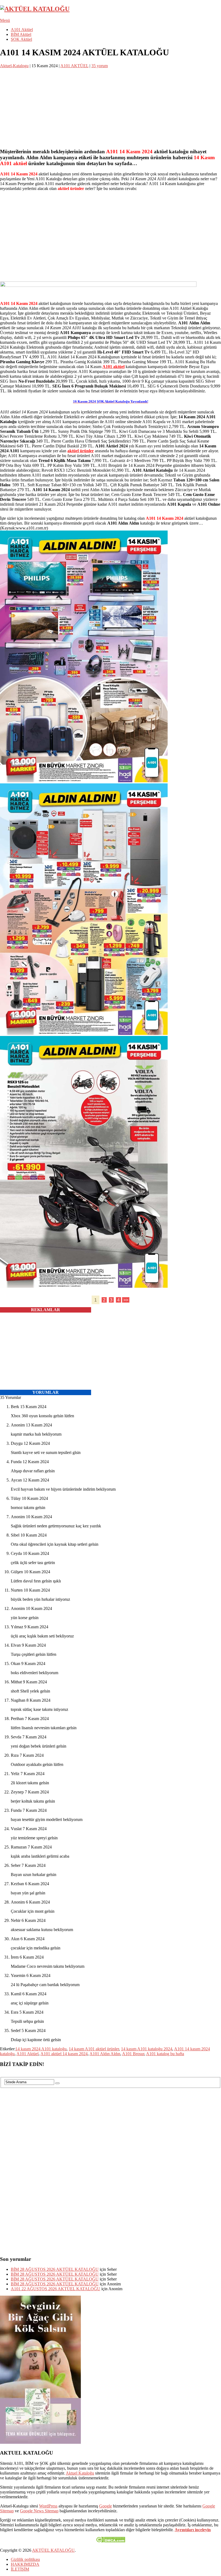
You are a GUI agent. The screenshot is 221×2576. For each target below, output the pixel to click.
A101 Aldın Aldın (105, 2054)
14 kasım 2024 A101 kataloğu (41, 2049)
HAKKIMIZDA (25, 2564)
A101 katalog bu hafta (165, 2054)
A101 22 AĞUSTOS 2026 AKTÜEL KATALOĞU (56, 2289)
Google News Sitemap (39, 2511)
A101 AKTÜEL (74, 66)
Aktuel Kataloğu (80, 2473)
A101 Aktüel (22, 30)
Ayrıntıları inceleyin (193, 2530)
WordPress (48, 2506)
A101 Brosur (133, 2054)
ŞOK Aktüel (21, 39)
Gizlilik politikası (25, 2559)
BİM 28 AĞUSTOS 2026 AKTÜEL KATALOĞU (55, 2269)
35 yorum (100, 66)
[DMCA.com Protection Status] (111, 2541)
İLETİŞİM (20, 2569)
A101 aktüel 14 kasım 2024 (64, 2054)
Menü (5, 20)
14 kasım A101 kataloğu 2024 (147, 2049)
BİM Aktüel (21, 34)
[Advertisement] (110, 106)
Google (106, 2506)
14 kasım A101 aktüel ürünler (94, 2049)
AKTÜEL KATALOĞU (53, 2550)
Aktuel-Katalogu (14, 66)
